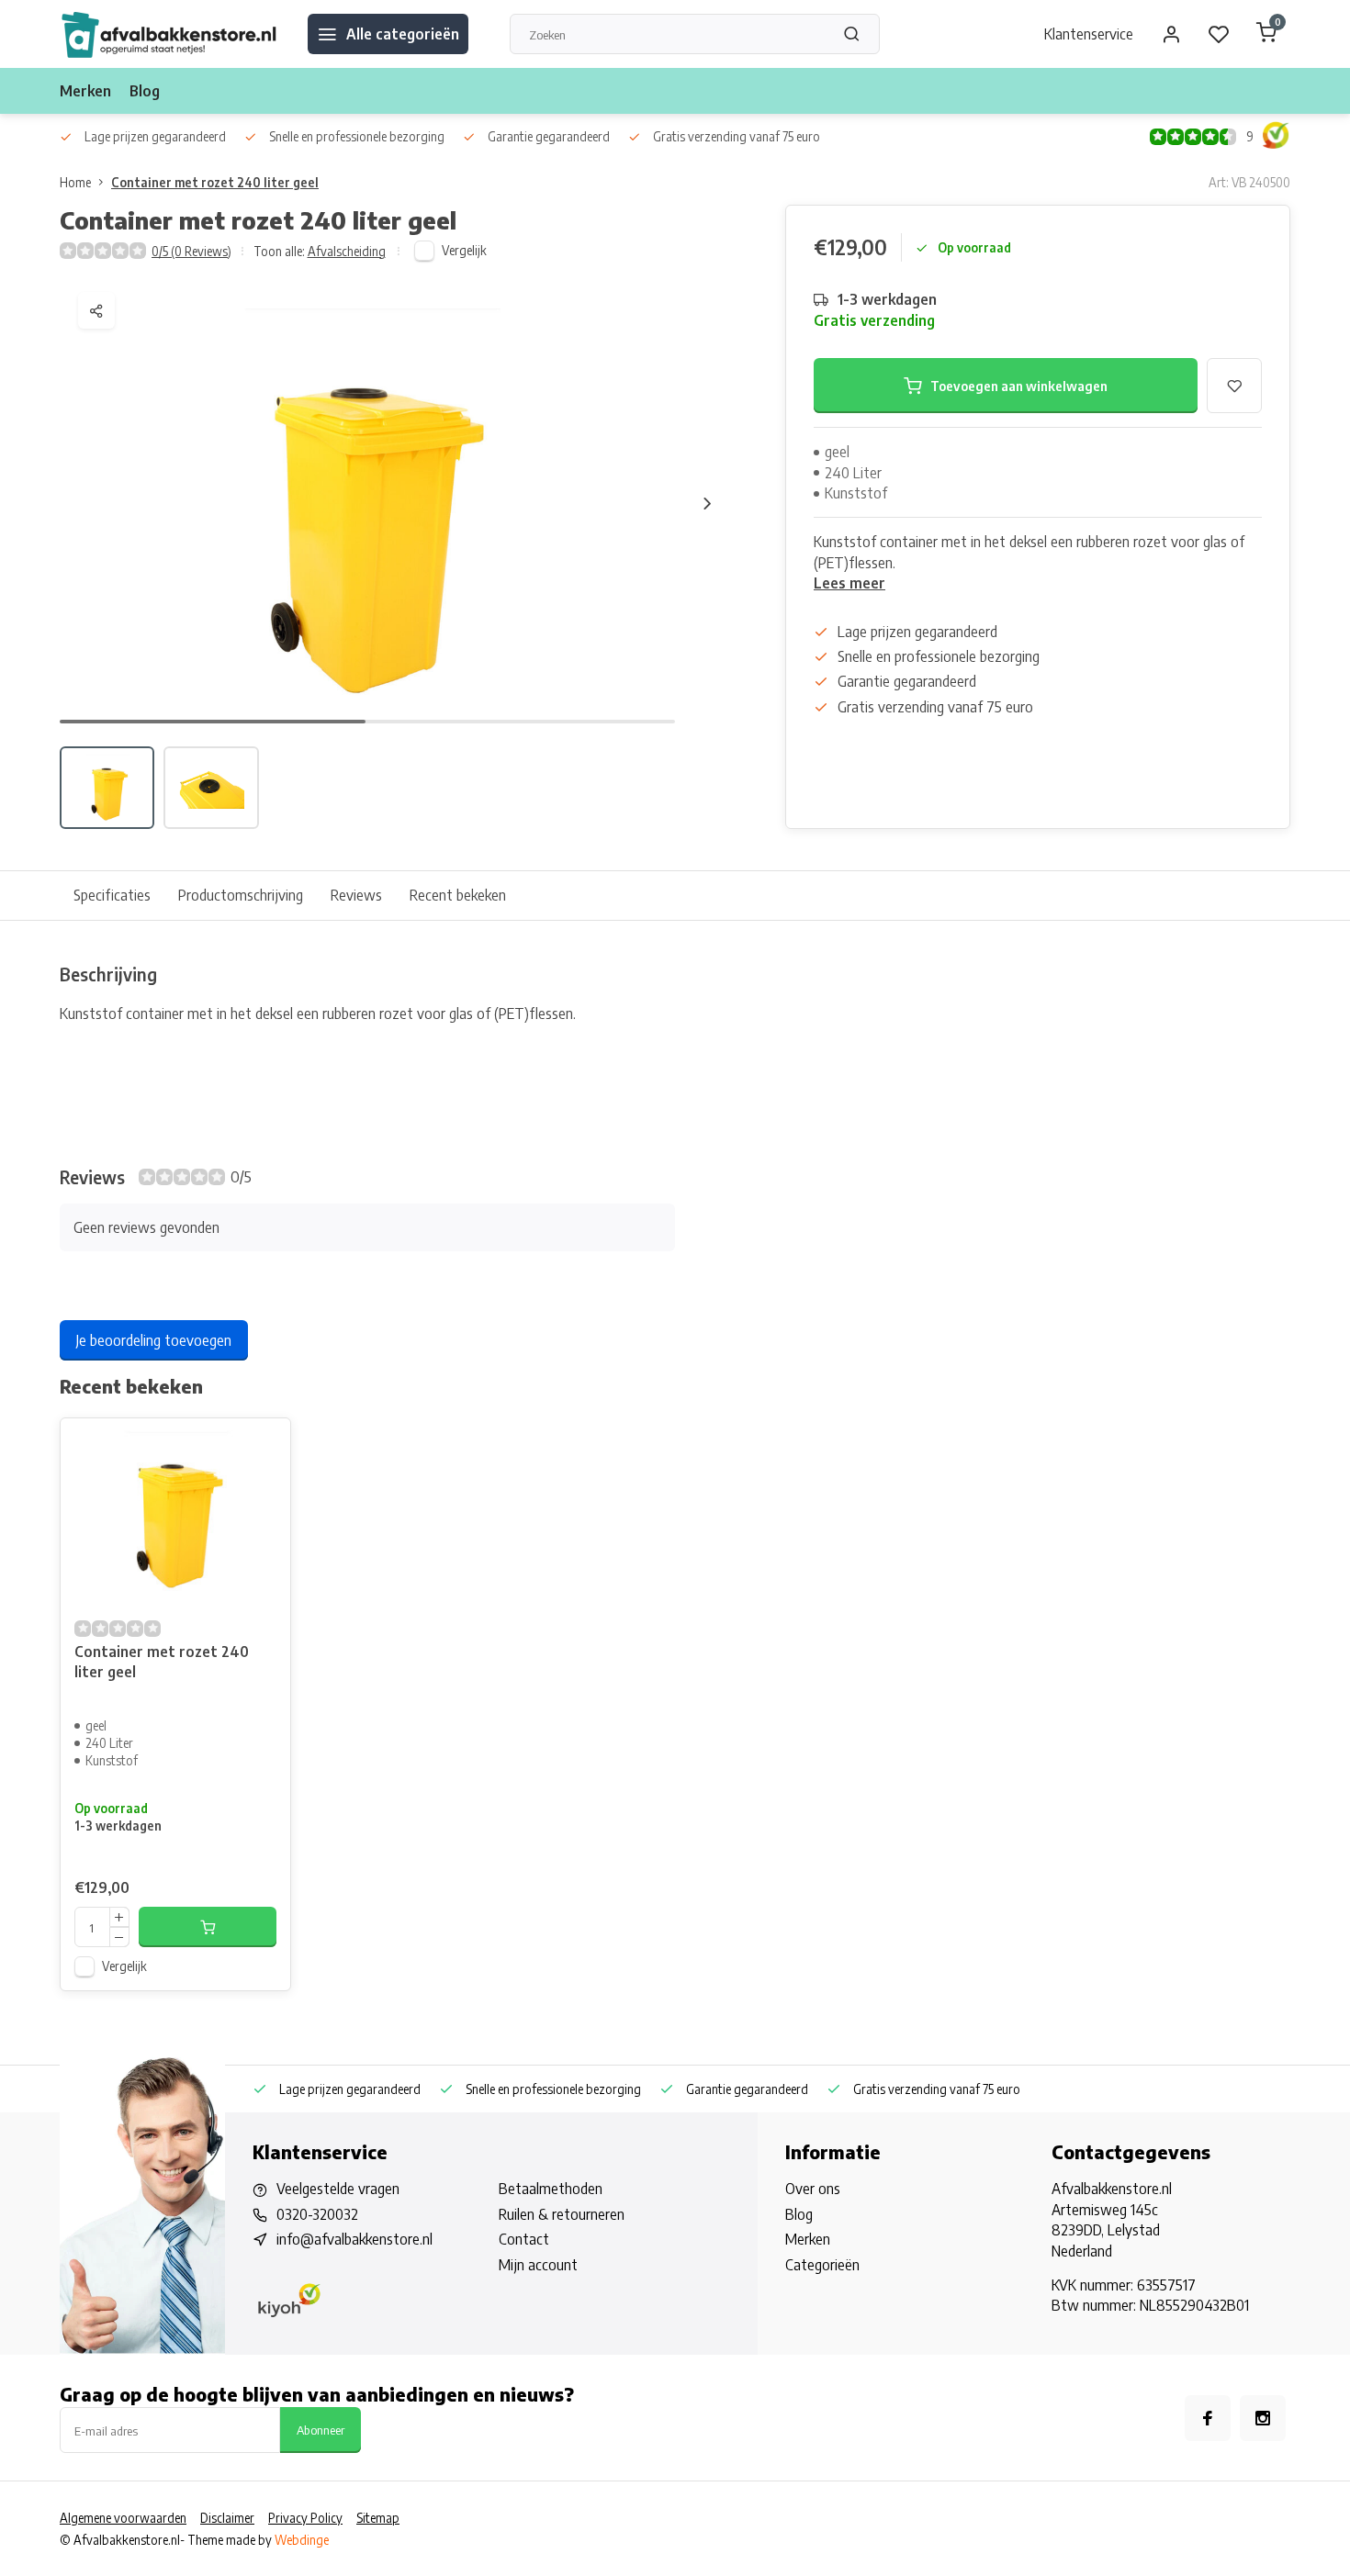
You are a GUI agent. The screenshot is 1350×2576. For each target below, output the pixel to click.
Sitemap (378, 2518)
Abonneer (321, 2430)
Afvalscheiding (347, 251)
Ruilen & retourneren (562, 2214)
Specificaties (112, 895)
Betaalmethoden (551, 2189)
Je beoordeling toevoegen (154, 1340)
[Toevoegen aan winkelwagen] (208, 1927)
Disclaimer (227, 2518)
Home (75, 182)
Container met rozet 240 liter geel (215, 182)
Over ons (813, 2189)
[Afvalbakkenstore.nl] (170, 34)
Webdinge (302, 2540)
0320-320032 (317, 2214)
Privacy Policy (305, 2518)
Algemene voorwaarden (123, 2518)
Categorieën (822, 2265)
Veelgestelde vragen (338, 2189)
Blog (145, 91)
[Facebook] (1208, 2418)
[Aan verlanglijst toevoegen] (263, 1446)
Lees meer (849, 583)
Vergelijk (464, 250)
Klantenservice (1089, 34)
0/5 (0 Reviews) (191, 251)
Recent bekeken (458, 895)
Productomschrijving (241, 895)
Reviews (356, 895)
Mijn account (538, 2265)
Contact (524, 2239)
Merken (85, 91)
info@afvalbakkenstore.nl (354, 2239)
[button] (707, 503)
